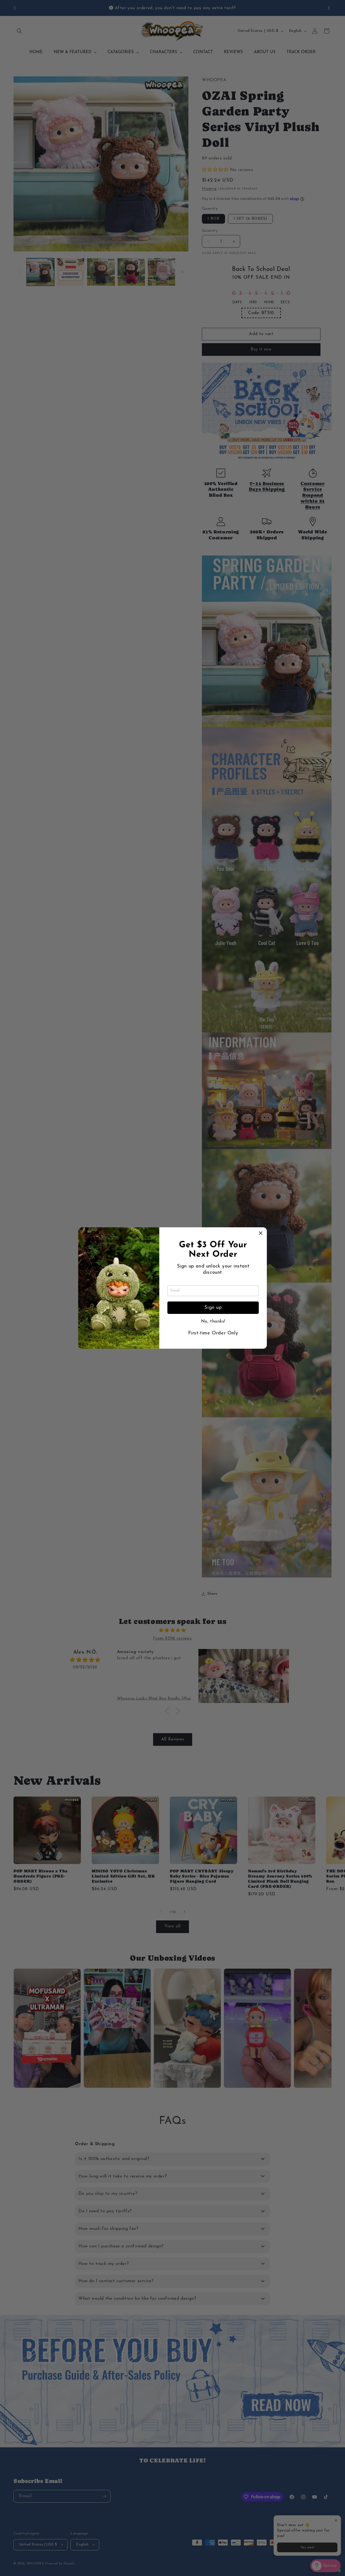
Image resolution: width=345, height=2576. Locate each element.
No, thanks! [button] (213, 1321)
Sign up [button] (213, 1308)
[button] (261, 1234)
